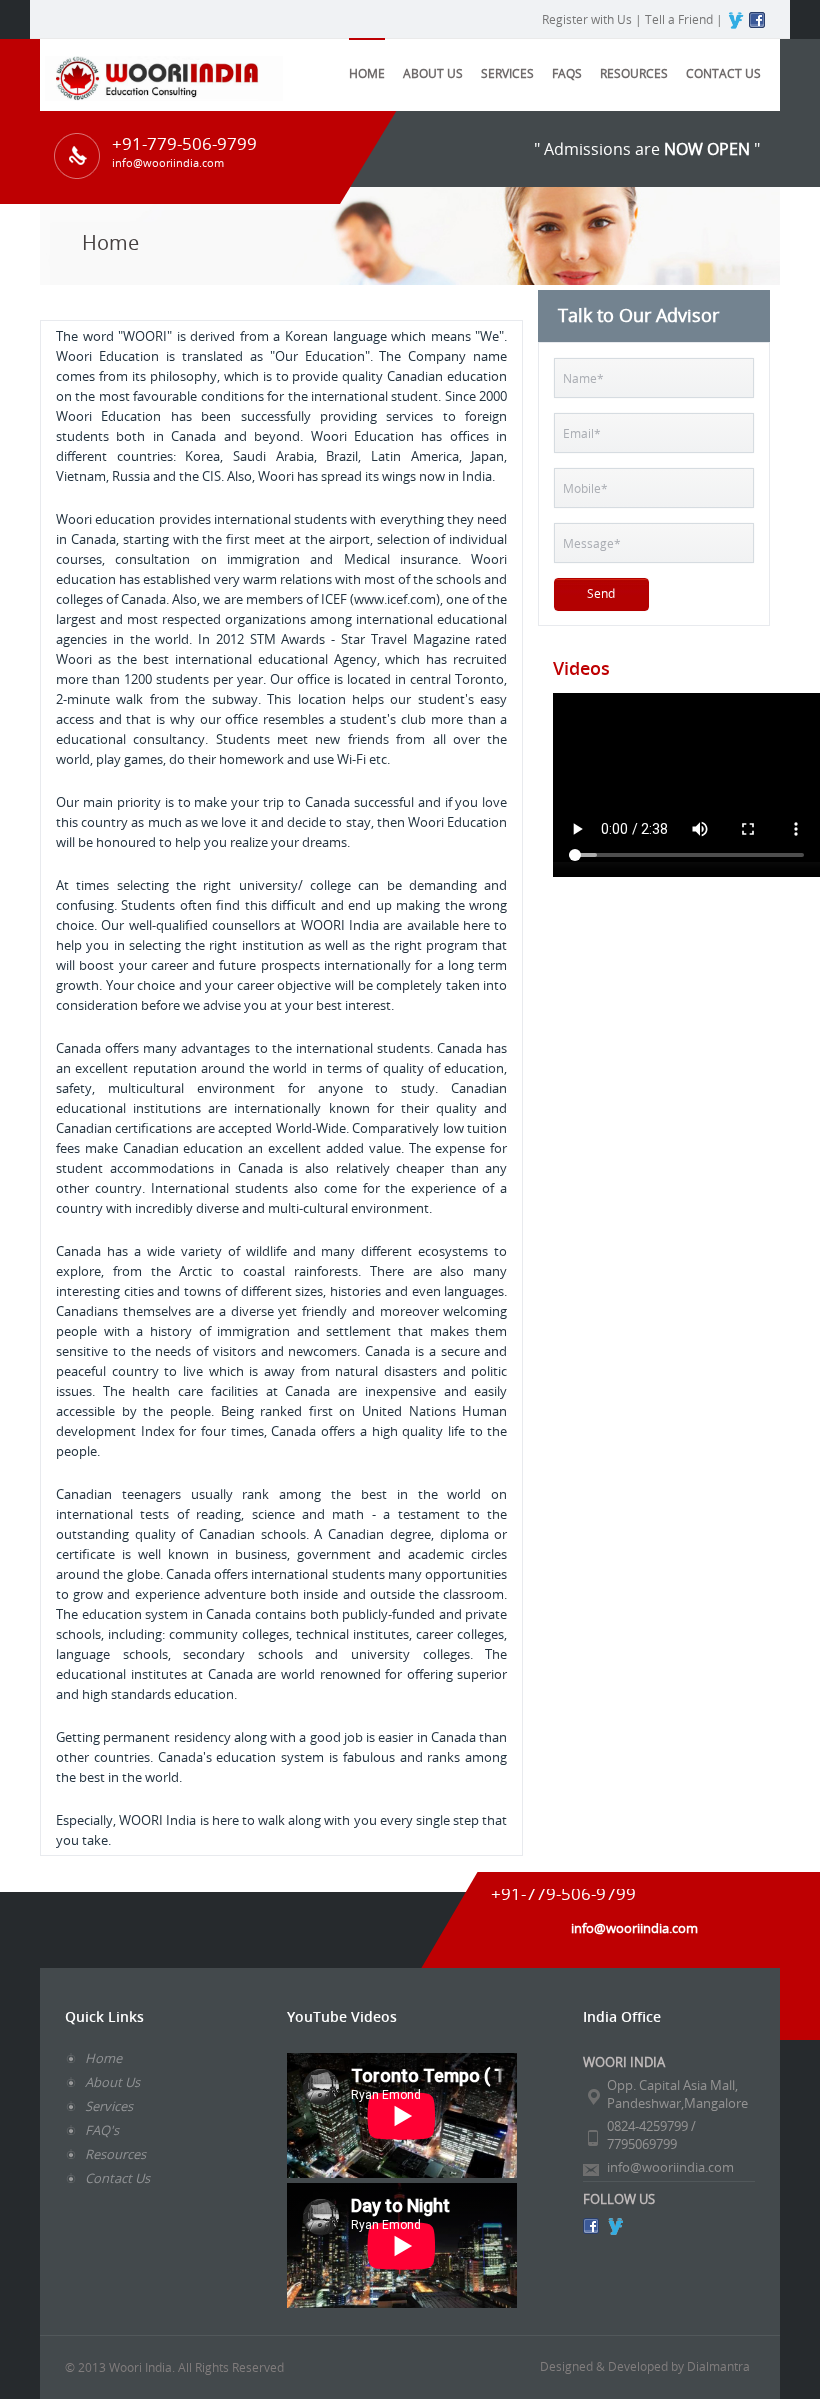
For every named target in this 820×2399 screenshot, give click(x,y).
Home (367, 73)
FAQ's (102, 2130)
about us (433, 73)
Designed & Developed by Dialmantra (645, 2366)
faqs (567, 73)
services (507, 73)
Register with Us (587, 19)
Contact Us (723, 73)
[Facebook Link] (591, 2226)
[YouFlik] (615, 2226)
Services (109, 2106)
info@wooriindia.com (670, 2167)
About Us (112, 2082)
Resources (115, 2154)
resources (634, 73)
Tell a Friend (679, 19)
